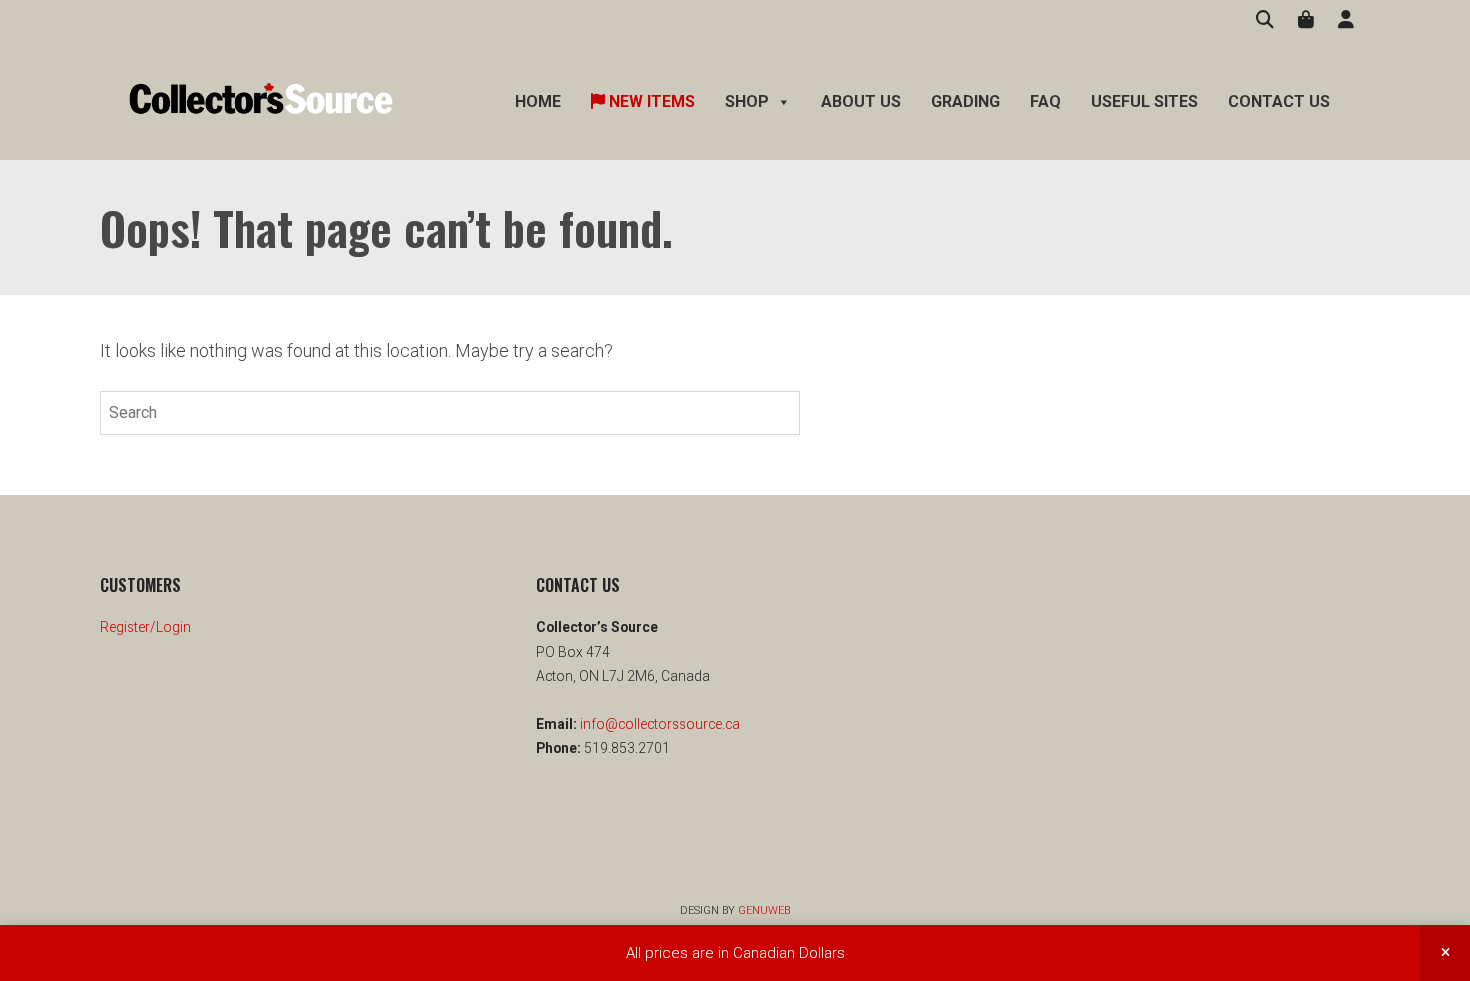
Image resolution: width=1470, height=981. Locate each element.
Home (538, 101)
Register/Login (145, 627)
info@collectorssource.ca (658, 724)
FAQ (1045, 101)
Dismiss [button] (1445, 953)
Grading (965, 101)
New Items (650, 101)
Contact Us (1279, 101)
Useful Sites (1144, 101)
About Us (861, 101)
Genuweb (764, 910)
